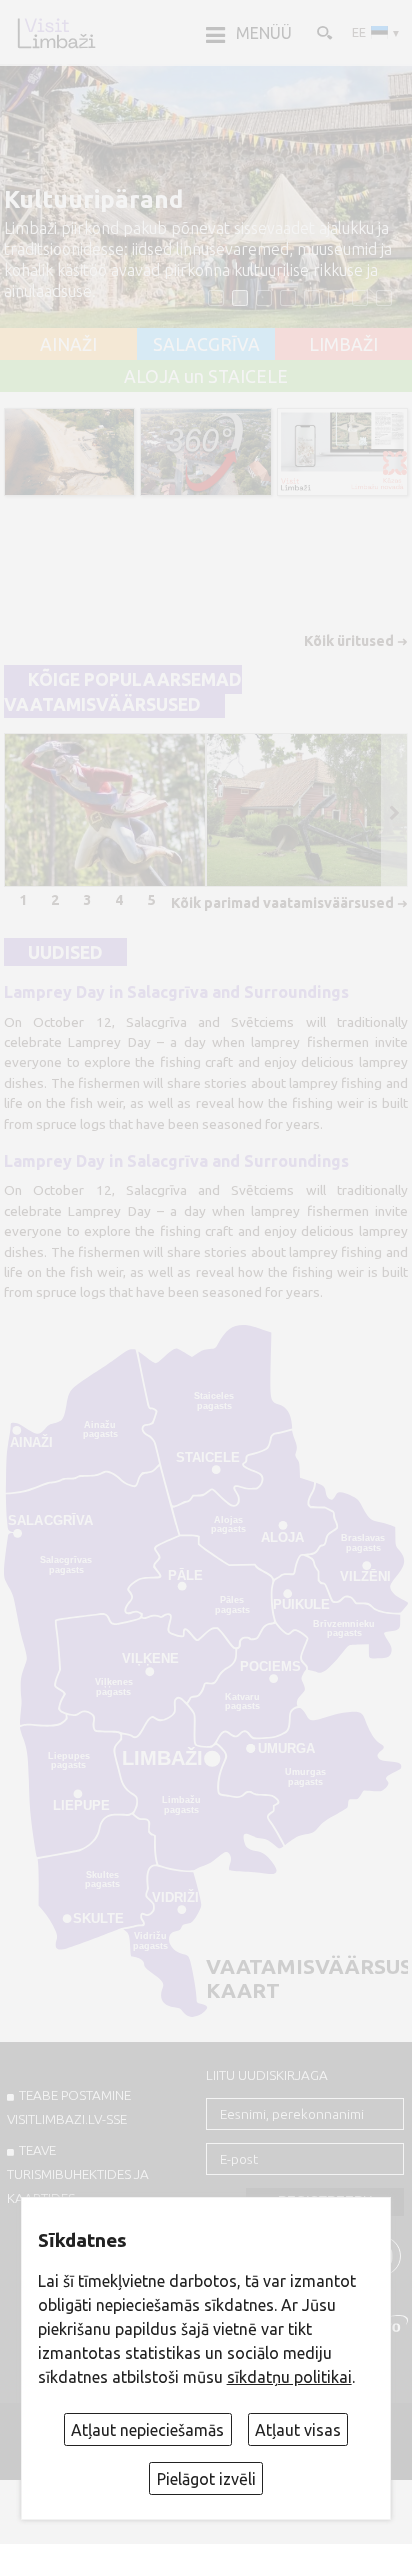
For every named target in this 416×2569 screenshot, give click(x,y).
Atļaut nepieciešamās (147, 2430)
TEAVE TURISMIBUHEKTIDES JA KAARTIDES (78, 2174)
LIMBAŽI (343, 345)
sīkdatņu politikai (289, 2377)
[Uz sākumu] (56, 33)
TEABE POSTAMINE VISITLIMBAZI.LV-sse (69, 2107)
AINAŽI (68, 345)
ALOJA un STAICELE (206, 377)
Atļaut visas (298, 2430)
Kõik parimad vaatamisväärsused (282, 903)
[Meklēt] (323, 32)
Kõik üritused (349, 641)
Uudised (65, 951)
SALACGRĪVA (206, 345)
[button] (216, 298)
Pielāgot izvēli (206, 2479)
